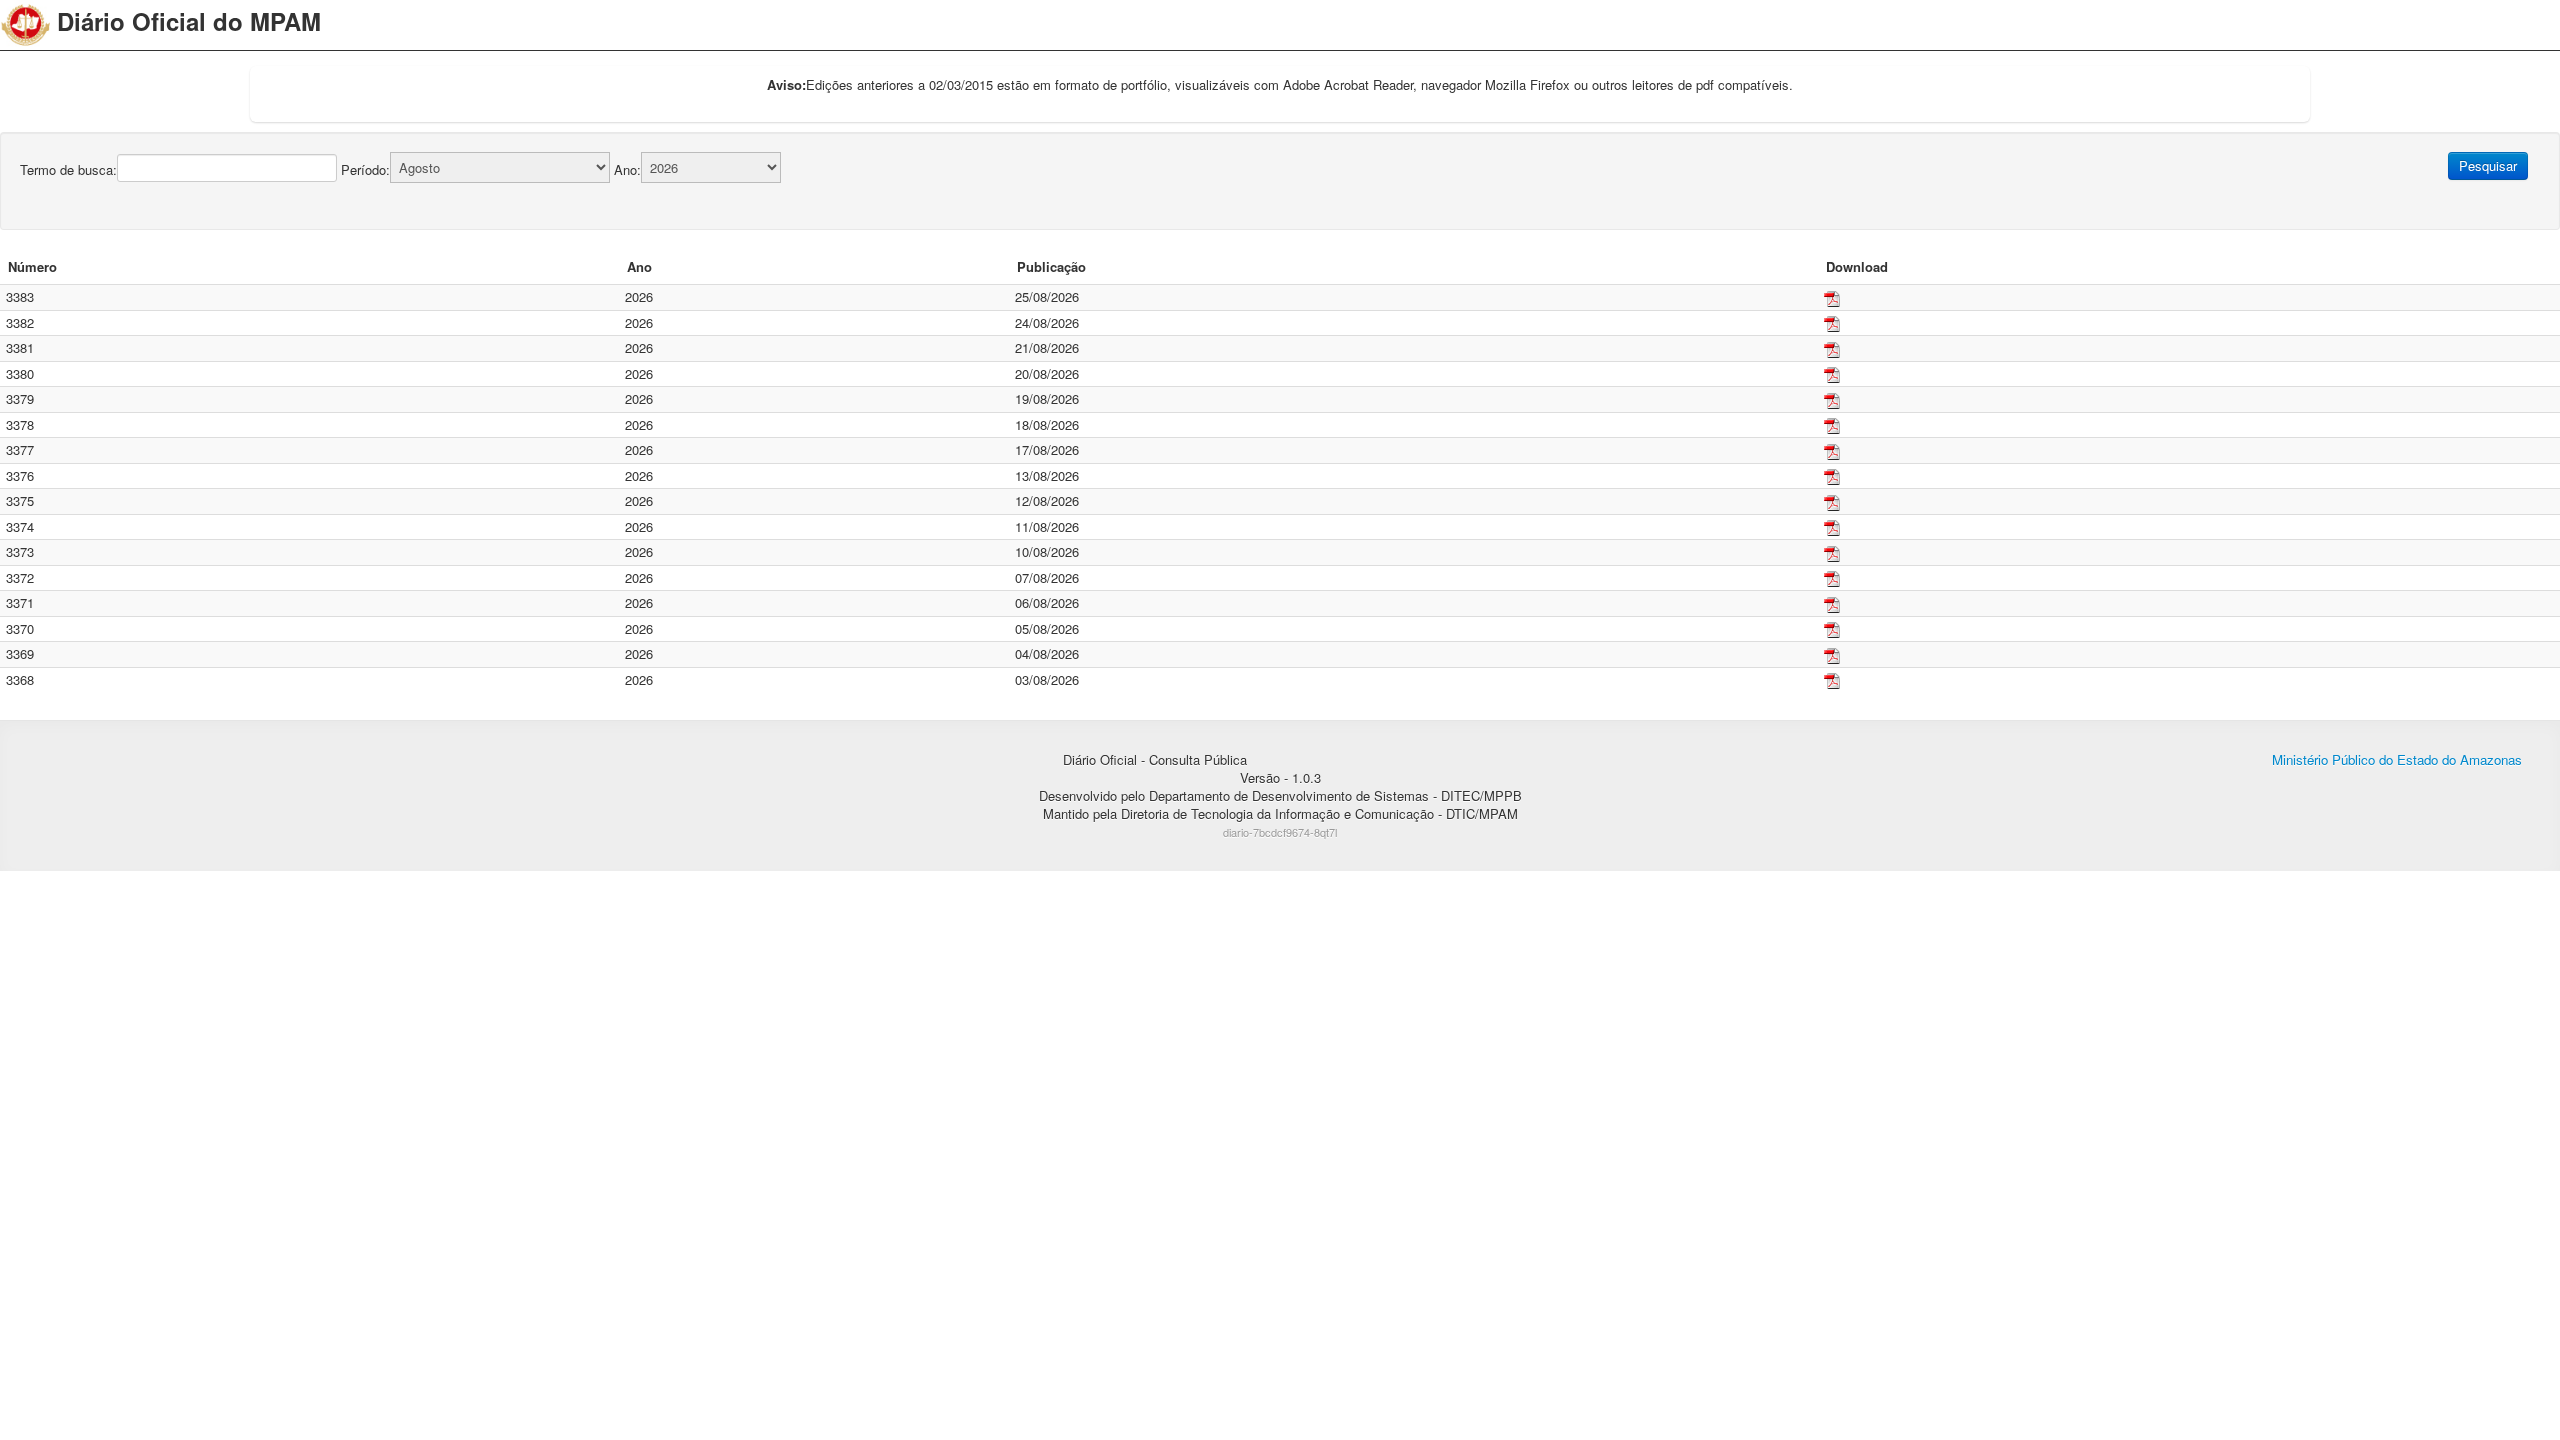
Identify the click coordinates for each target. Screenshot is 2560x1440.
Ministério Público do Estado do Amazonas (2397, 759)
